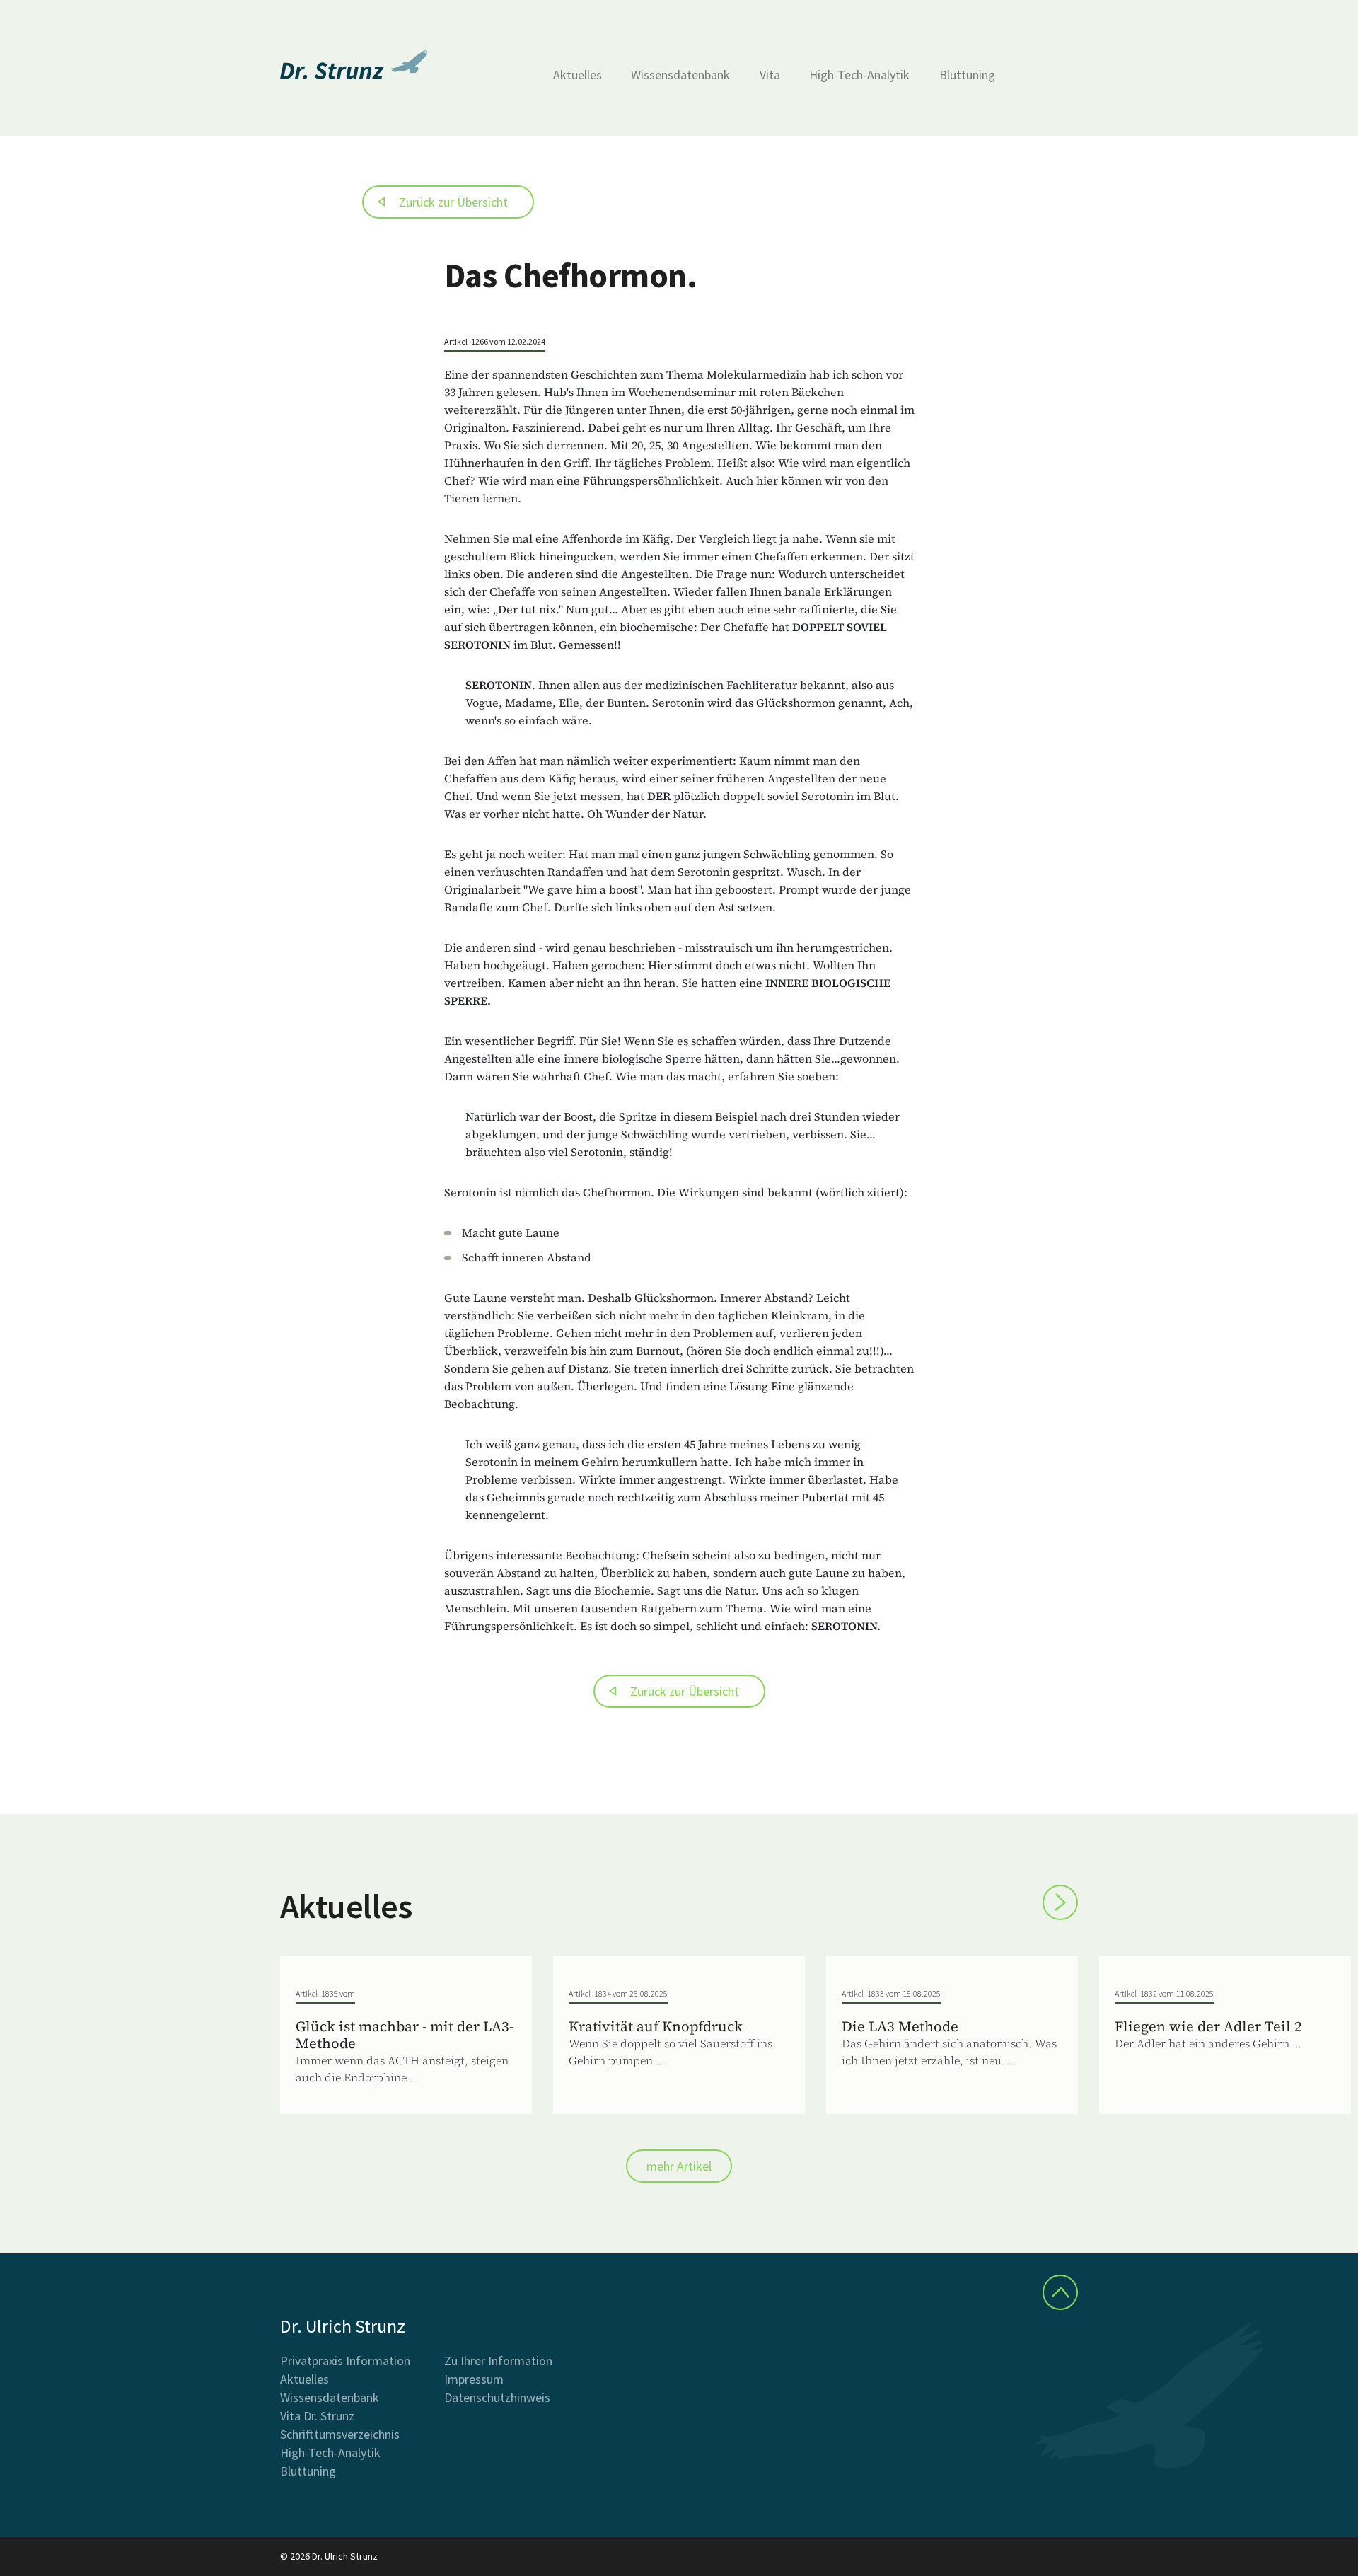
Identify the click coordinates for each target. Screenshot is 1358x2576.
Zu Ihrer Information (498, 2361)
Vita (770, 75)
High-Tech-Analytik (859, 75)
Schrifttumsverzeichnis (340, 2434)
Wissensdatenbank (680, 75)
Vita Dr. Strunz (317, 2416)
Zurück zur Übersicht (453, 202)
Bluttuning (967, 75)
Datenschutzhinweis (497, 2397)
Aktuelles (578, 75)
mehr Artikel (679, 2166)
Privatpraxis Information (345, 2361)
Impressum (474, 2379)
